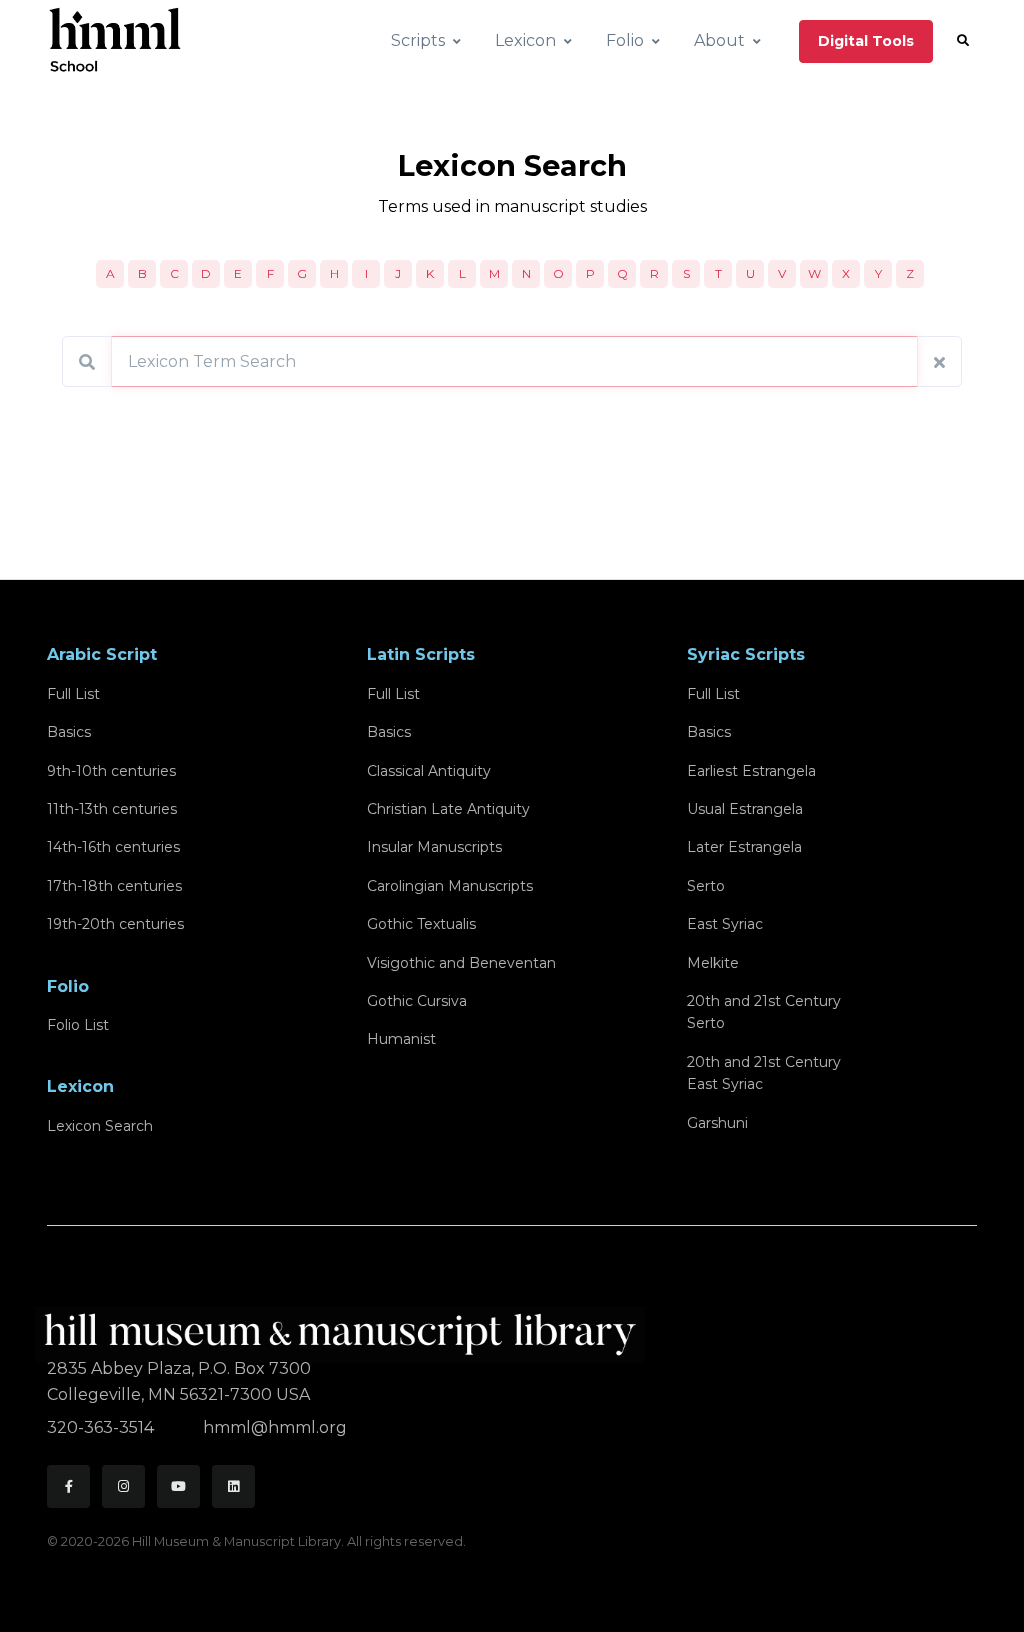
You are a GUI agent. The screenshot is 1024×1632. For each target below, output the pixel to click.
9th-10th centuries (111, 771)
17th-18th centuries (114, 886)
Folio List (78, 1025)
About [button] (719, 40)
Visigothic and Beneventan (461, 963)
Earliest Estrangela (751, 771)
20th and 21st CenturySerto (764, 1012)
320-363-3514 (102, 1427)
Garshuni (717, 1123)
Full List (73, 694)
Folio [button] (625, 40)
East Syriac (725, 924)
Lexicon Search (100, 1126)
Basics (69, 732)
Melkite (713, 963)
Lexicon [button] (525, 40)
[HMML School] (115, 41)
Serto (706, 886)
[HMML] (346, 1325)
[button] (963, 41)
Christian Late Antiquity (448, 809)
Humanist (401, 1039)
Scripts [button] (418, 40)
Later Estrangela (744, 847)
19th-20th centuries (115, 924)
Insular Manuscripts (434, 847)
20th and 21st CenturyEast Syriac (764, 1073)
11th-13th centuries (112, 809)
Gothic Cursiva (417, 1001)
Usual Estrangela (745, 809)
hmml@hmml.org (275, 1427)
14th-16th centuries (113, 847)
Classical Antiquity (429, 771)
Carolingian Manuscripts (450, 886)
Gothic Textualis (421, 924)
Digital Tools (866, 41)
